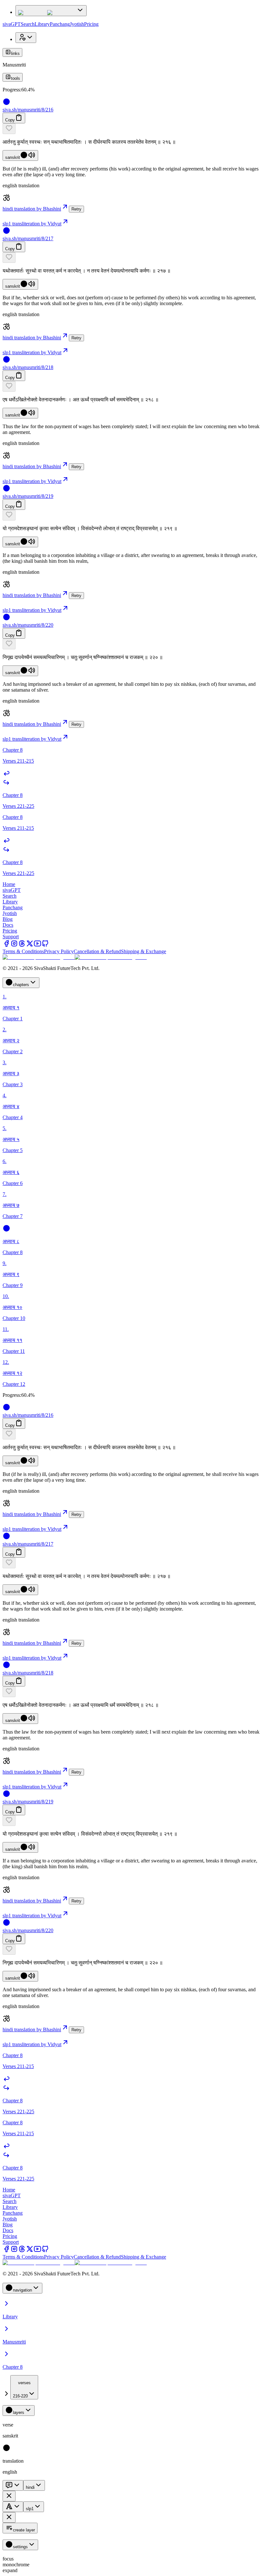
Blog (8, 919)
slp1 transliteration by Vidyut (32, 224)
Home (9, 884)
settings (20, 2547)
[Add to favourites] (9, 129)
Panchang (60, 24)
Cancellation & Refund (97, 951)
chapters (21, 985)
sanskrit (13, 157)
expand (10, 2570)
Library (42, 24)
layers (19, 2412)
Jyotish (77, 24)
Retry (76, 209)
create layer (24, 2530)
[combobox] (24, 2387)
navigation (22, 2290)
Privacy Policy (59, 951)
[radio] (6, 2450)
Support (11, 937)
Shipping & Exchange (143, 951)
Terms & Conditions (23, 951)
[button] (132, 129)
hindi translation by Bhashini (32, 209)
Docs (8, 925)
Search (28, 24)
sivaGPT (12, 24)
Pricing (91, 24)
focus (8, 2559)
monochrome (16, 2565)
